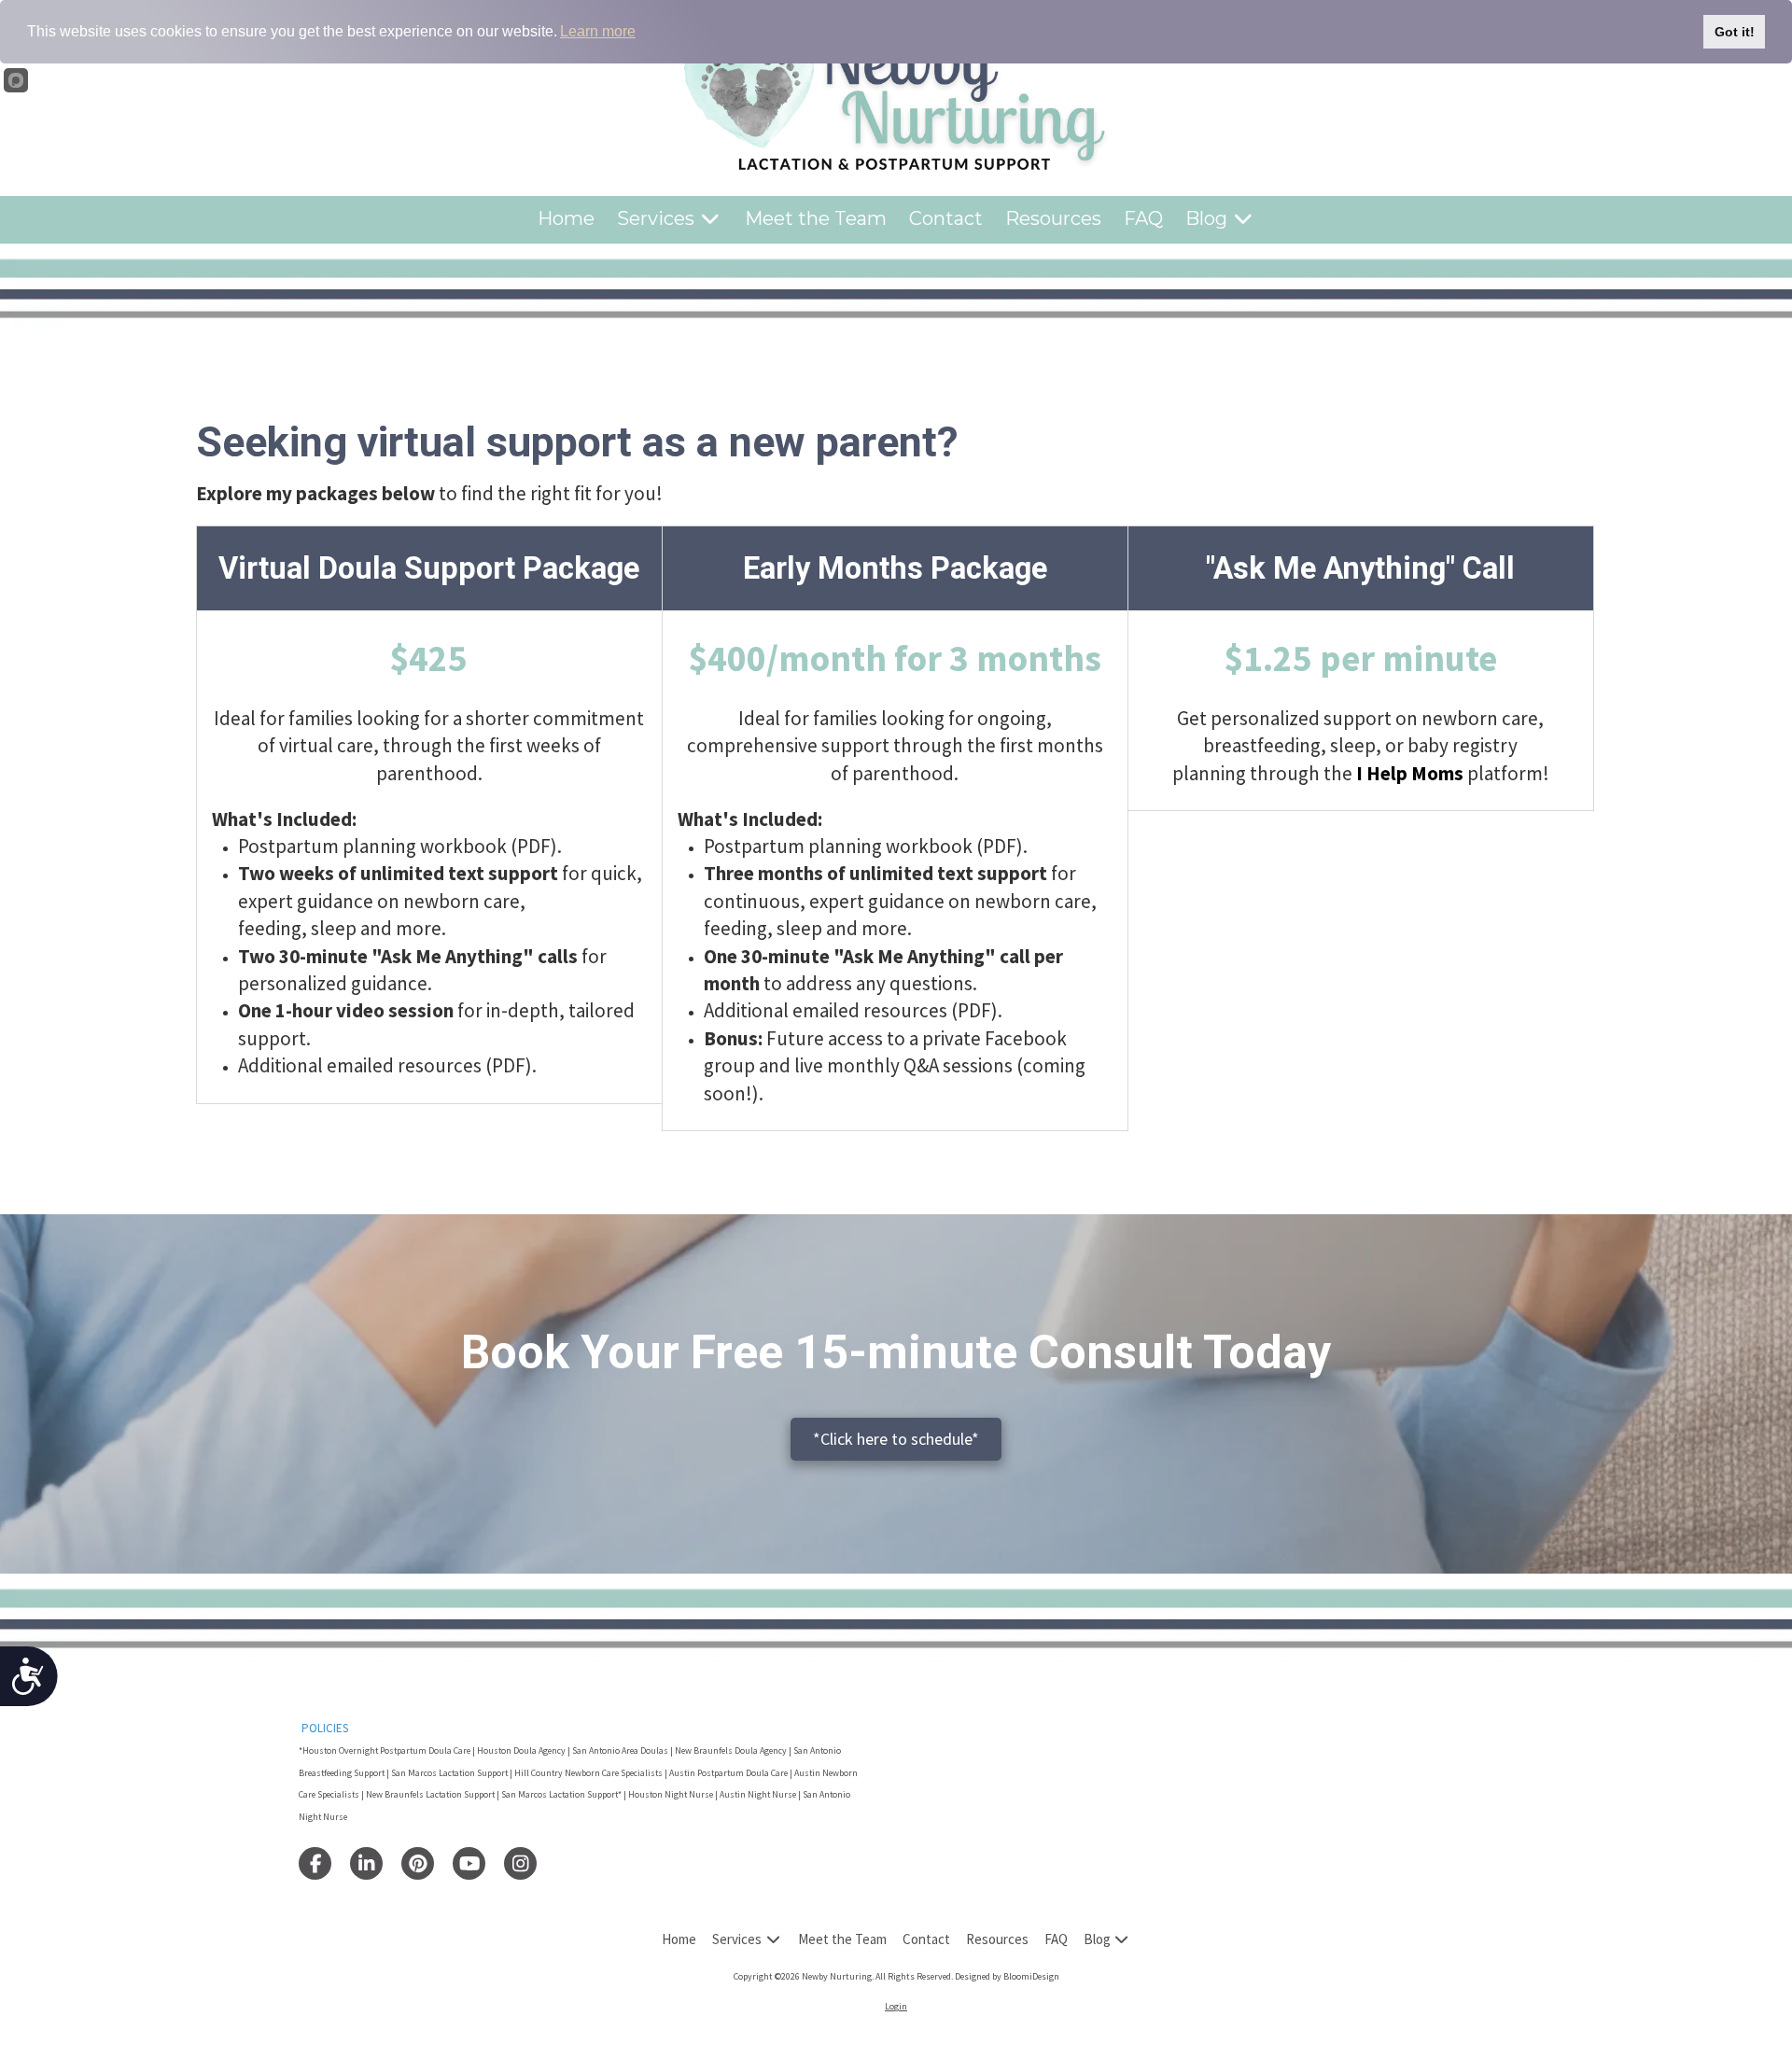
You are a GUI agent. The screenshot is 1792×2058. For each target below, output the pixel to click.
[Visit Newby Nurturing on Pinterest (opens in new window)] (418, 1863)
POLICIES (325, 1728)
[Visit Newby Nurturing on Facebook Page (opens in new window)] (315, 1863)
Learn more (598, 31)
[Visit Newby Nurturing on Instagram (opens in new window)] (520, 1863)
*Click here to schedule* (896, 1439)
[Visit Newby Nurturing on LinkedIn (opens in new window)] (366, 1863)
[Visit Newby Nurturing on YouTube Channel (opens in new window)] (469, 1863)
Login (896, 2006)
